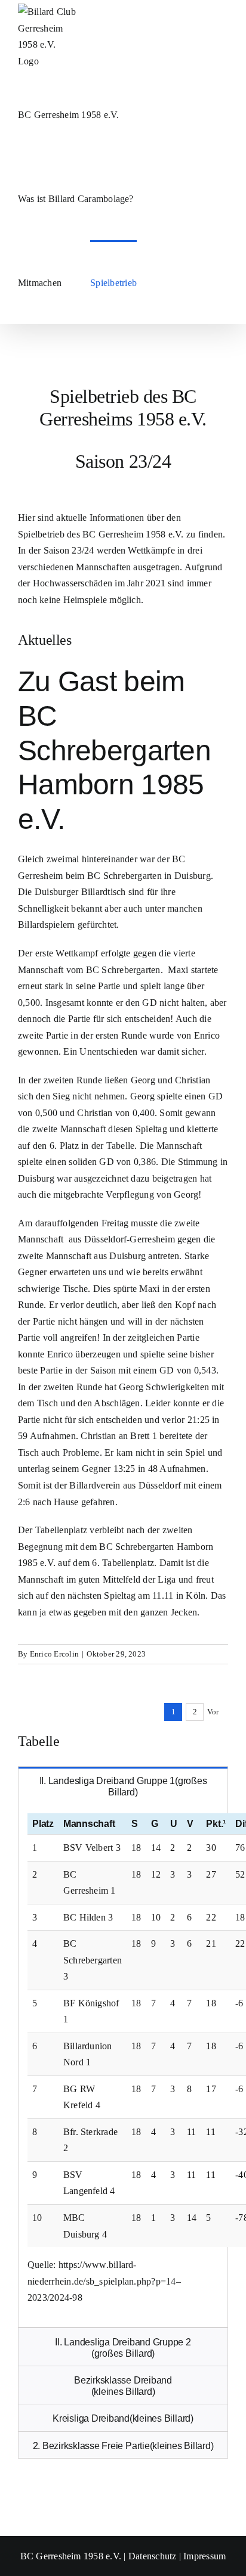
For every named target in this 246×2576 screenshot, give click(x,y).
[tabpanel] (123, 2066)
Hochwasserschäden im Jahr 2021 (99, 583)
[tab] (123, 1786)
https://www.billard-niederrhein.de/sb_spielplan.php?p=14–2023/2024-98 (104, 2281)
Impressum (205, 2556)
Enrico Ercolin (54, 1654)
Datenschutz (153, 2556)
